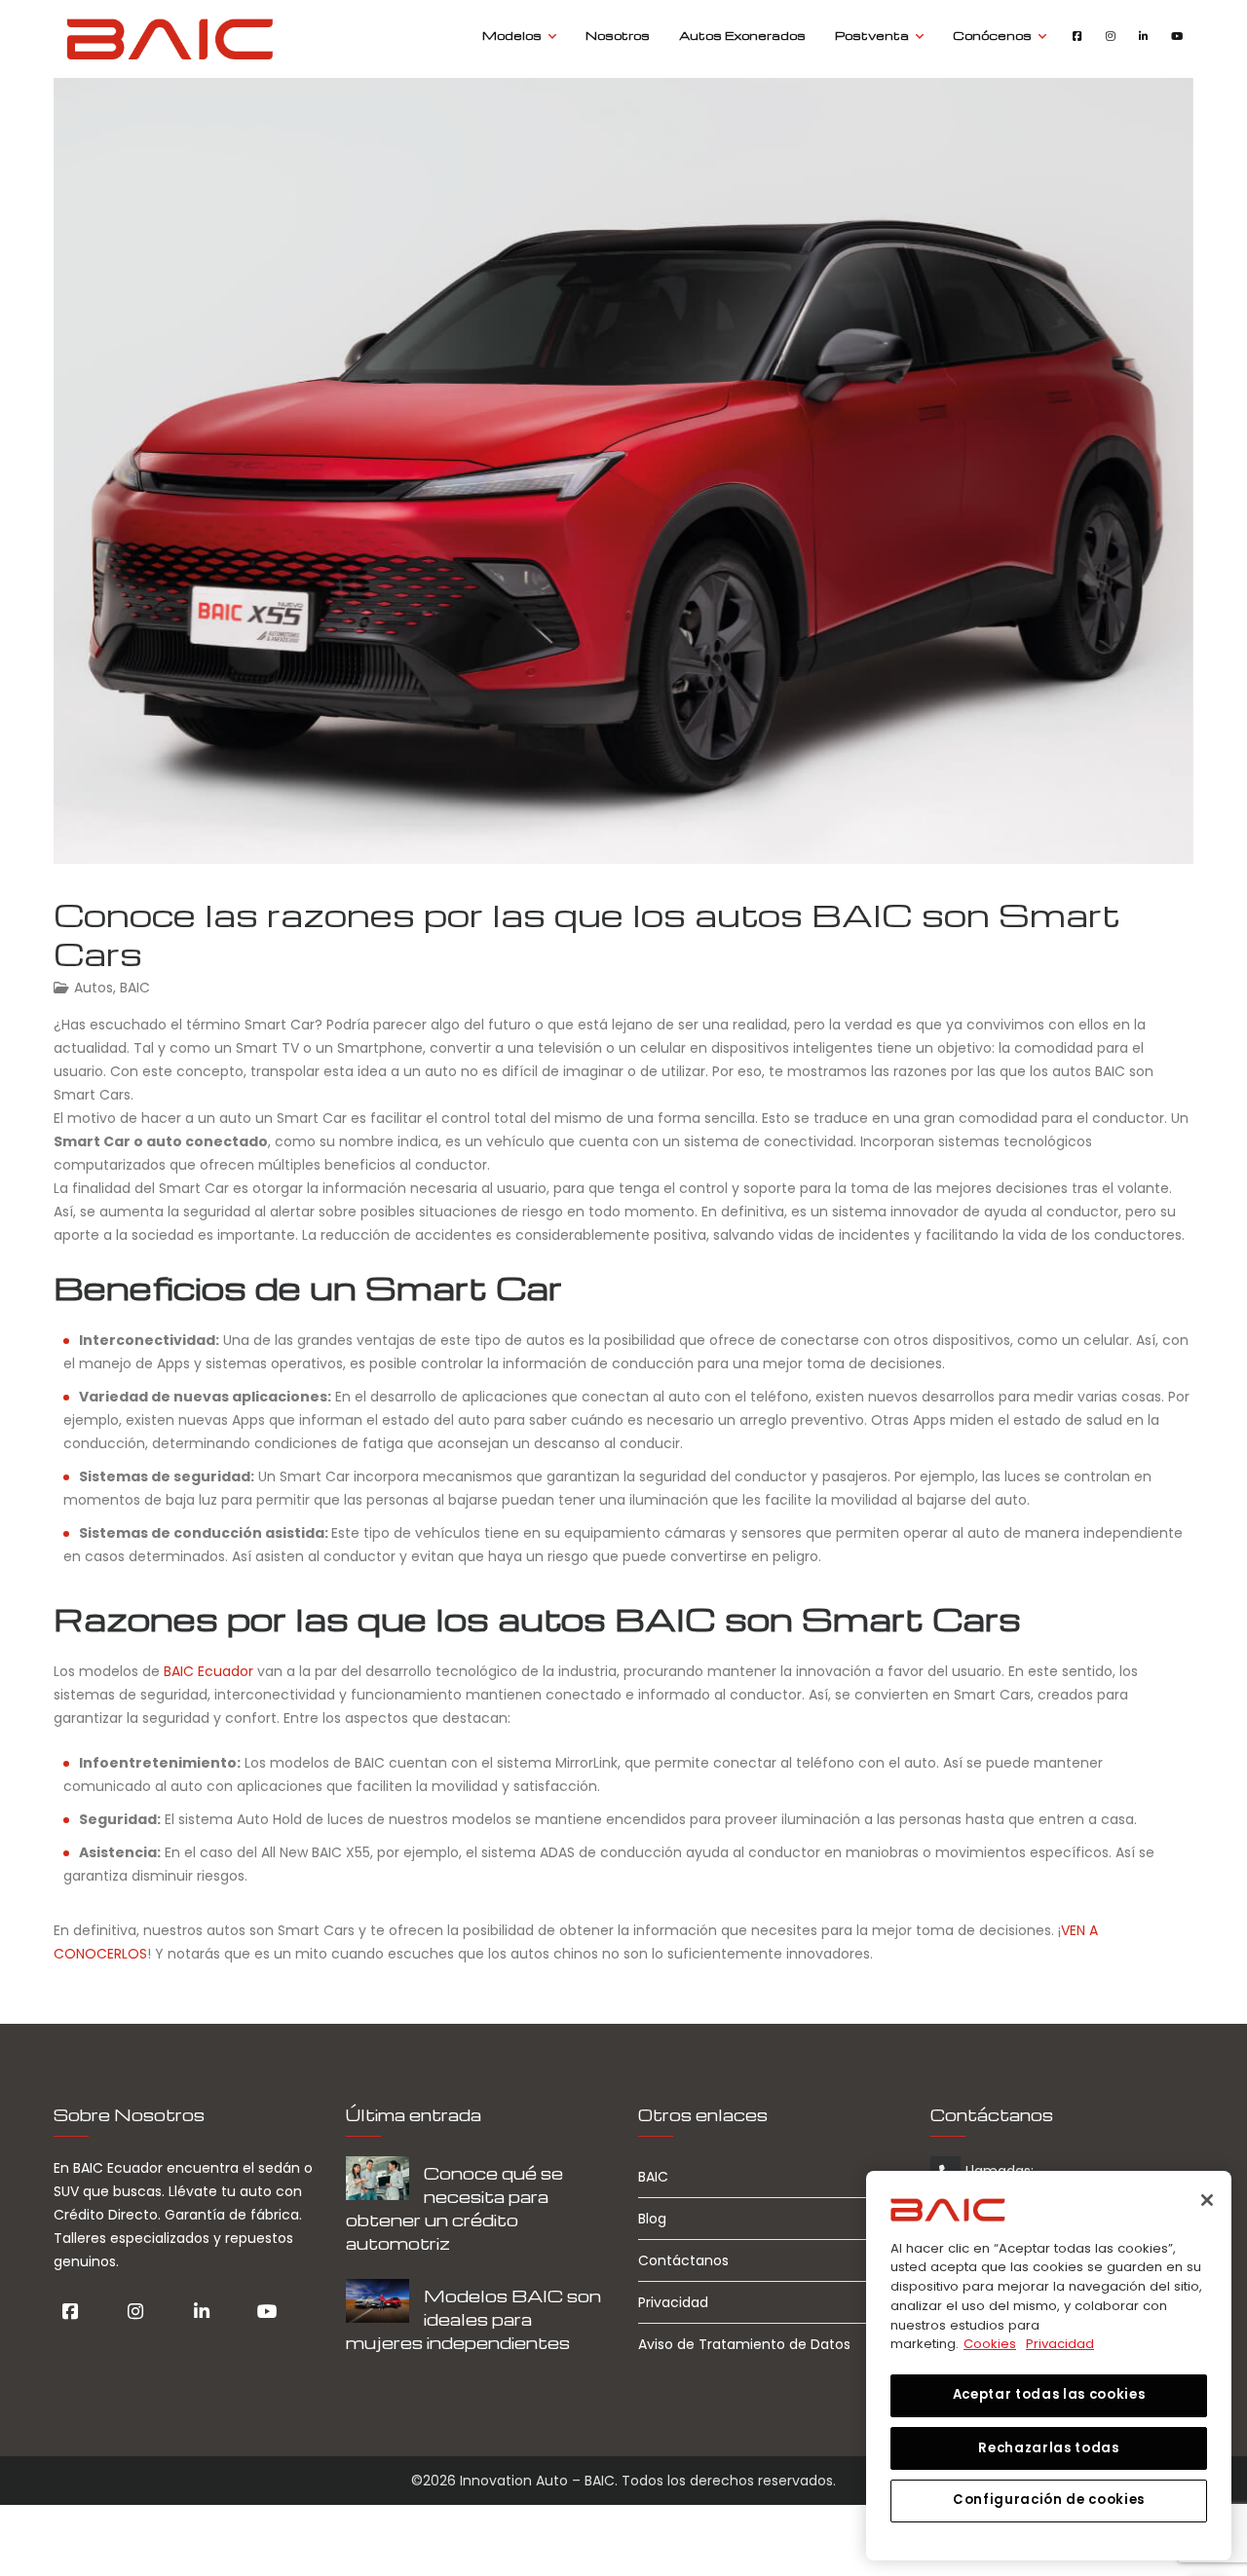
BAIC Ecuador (208, 1671)
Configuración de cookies (1049, 2500)
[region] (1049, 2366)
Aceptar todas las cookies (1049, 2394)
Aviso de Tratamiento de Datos (744, 2344)
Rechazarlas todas (1048, 2447)
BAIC (135, 988)
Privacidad (673, 2302)
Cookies (990, 2344)
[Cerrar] (1207, 2200)
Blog (652, 2219)
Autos (94, 988)
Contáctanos (683, 2260)
